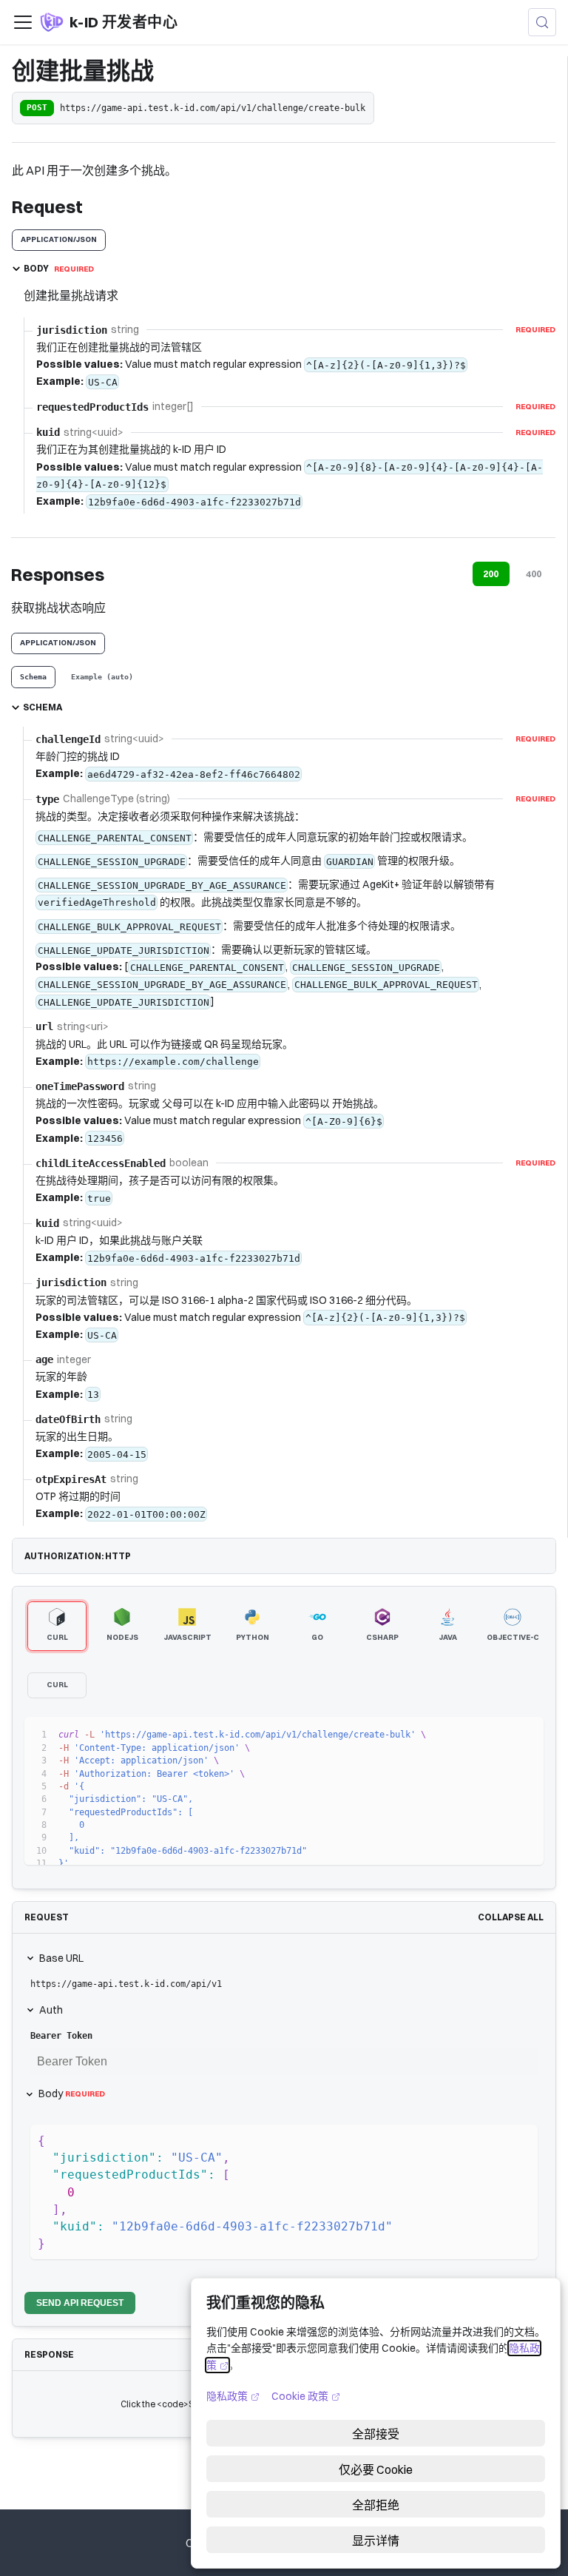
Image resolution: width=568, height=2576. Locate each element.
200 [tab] (491, 574)
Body (72, 2094)
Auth (51, 2010)
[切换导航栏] (23, 22)
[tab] (33, 677)
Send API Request (80, 2303)
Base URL (61, 1958)
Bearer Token (61, 2036)
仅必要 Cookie (376, 2469)
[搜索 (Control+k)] (542, 22)
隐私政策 (233, 2396)
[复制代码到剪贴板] (525, 1735)
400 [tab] (534, 574)
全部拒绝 (376, 2505)
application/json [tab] (59, 239)
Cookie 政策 (306, 2396)
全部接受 (376, 2434)
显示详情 (376, 2540)
